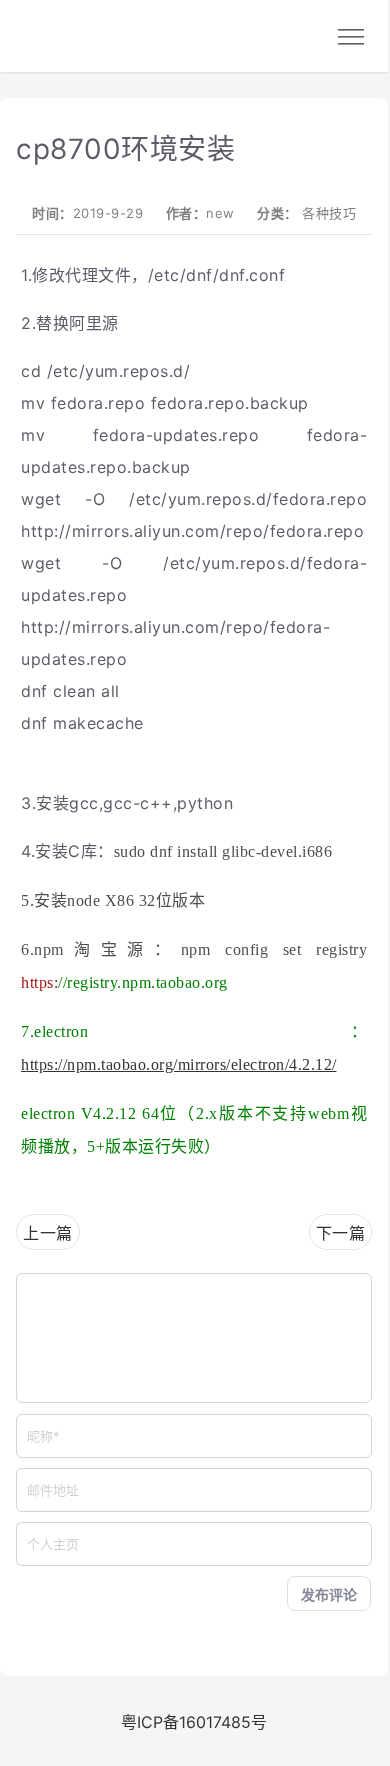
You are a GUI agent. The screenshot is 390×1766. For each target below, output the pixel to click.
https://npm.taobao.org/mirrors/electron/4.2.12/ (179, 1064)
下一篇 (341, 1233)
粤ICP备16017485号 (194, 1722)
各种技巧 (329, 213)
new (220, 213)
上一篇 (48, 1233)
